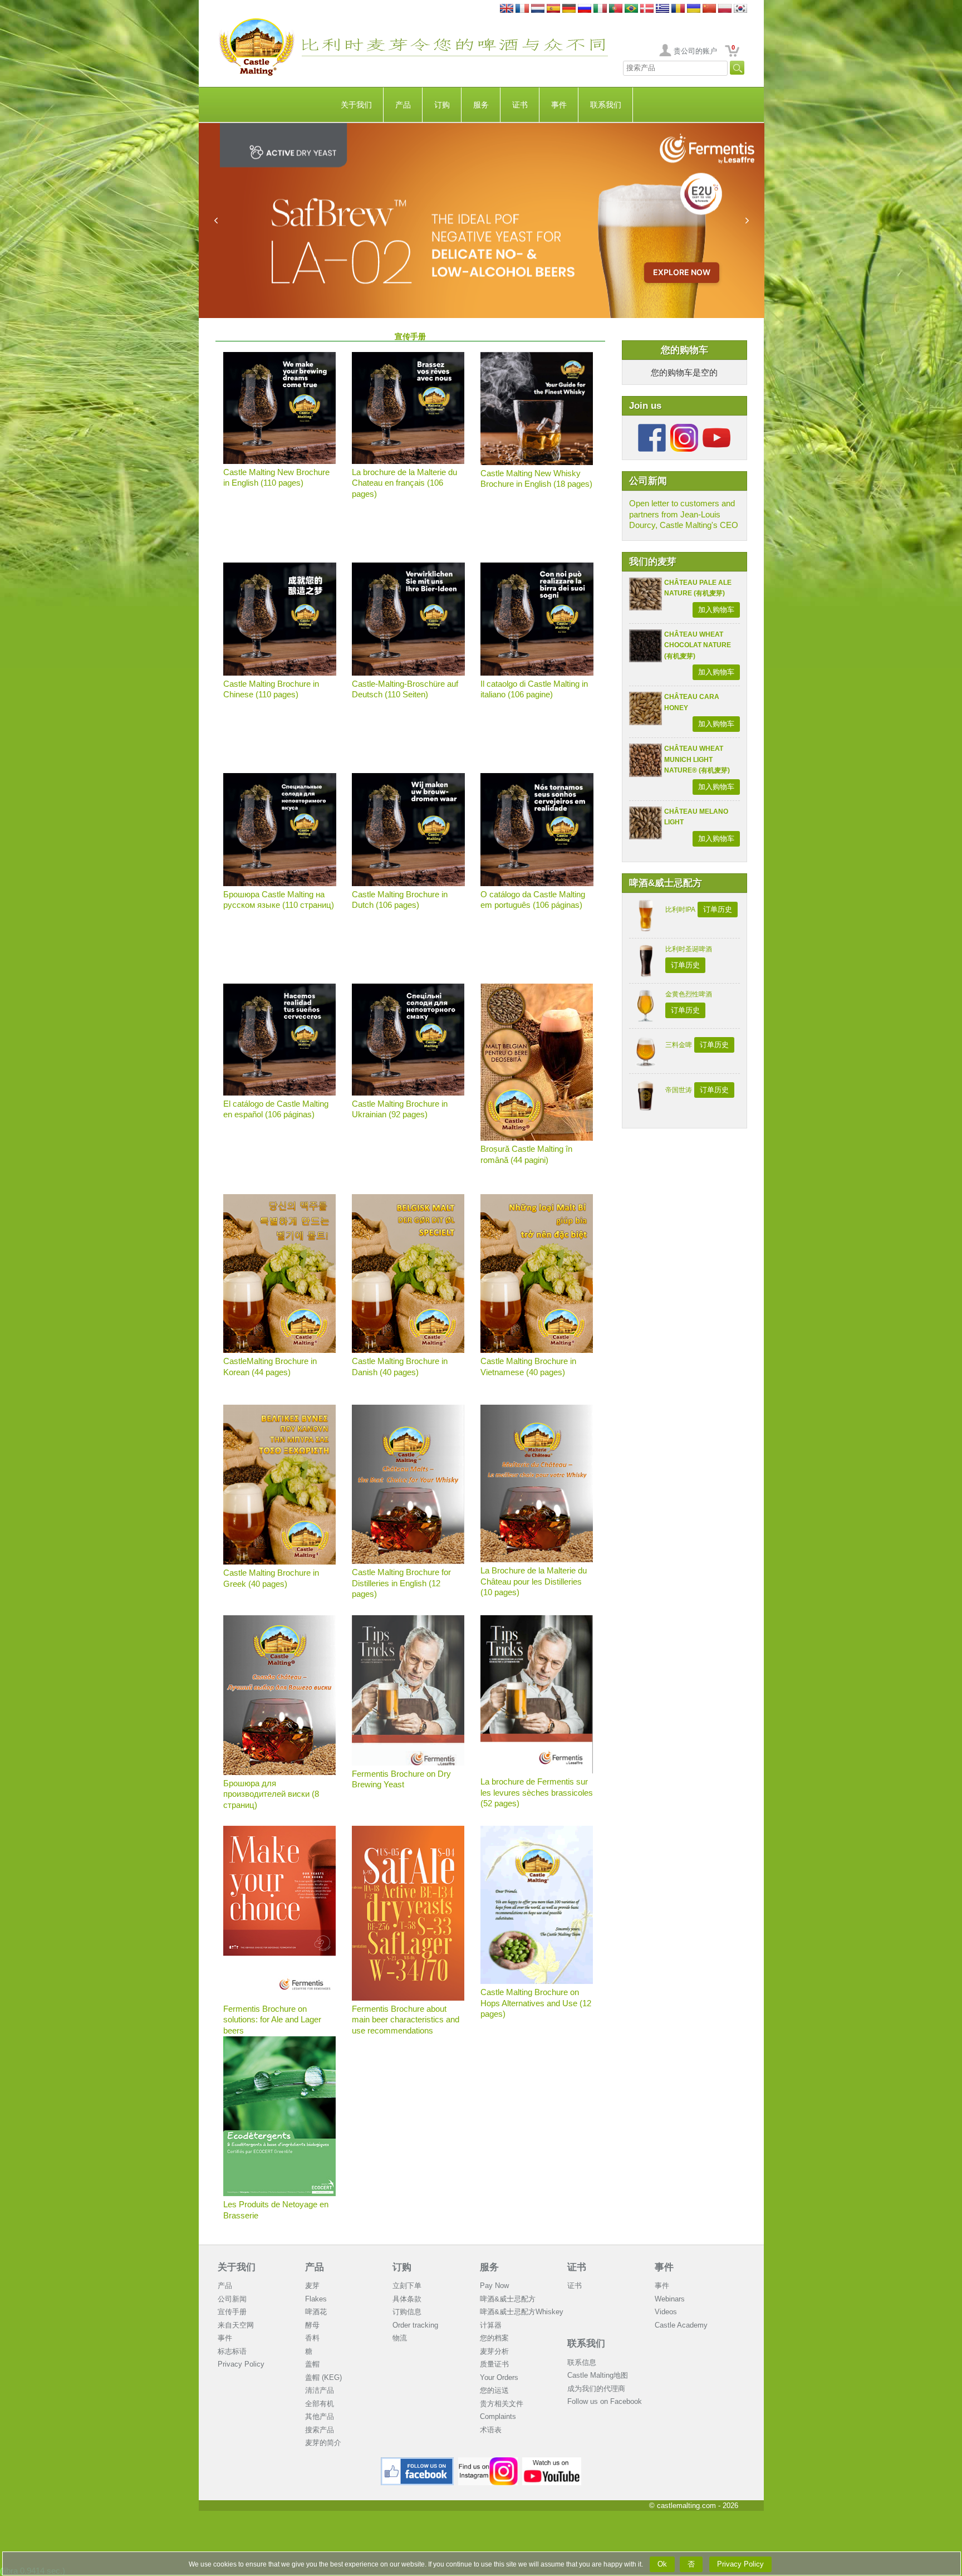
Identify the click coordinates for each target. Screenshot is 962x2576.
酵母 (312, 2325)
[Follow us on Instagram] (684, 428)
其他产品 (320, 2416)
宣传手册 (232, 2312)
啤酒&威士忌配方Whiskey (522, 2312)
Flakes (316, 2299)
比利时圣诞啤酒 (689, 949)
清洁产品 (320, 2390)
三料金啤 (679, 1045)
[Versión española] (553, 9)
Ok (662, 2564)
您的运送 (494, 2390)
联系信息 (582, 2362)
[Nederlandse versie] (538, 9)
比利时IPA (680, 910)
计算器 (491, 2325)
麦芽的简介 (323, 2443)
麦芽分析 (494, 2351)
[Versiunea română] (678, 9)
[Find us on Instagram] (488, 2462)
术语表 (491, 2430)
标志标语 (232, 2351)
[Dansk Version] (647, 9)
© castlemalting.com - (694, 2506)
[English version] (507, 9)
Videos (666, 2312)
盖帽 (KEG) (323, 2377)
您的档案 (494, 2338)
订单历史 (718, 909)
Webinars (670, 2299)
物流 (400, 2338)
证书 (520, 105)
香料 (312, 2338)
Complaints (498, 2416)
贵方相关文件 (502, 2404)
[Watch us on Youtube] (552, 2462)
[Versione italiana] (600, 9)
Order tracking (415, 2325)
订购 (442, 105)
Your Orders (499, 2377)
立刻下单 (407, 2286)
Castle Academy (681, 2325)
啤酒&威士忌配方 (508, 2299)
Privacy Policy (241, 2364)
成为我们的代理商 (596, 2389)
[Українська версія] (694, 9)
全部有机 (320, 2404)
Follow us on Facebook (605, 2401)
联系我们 (606, 105)
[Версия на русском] (585, 9)
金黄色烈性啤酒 (689, 994)
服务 (481, 105)
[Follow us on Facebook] (652, 428)
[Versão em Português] (616, 9)
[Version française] (522, 9)
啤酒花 (316, 2312)
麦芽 (312, 2286)
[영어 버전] (740, 9)
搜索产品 (320, 2430)
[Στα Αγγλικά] (662, 9)
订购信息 (407, 2312)
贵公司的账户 (695, 51)
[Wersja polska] (725, 9)
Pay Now (494, 2286)
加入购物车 (716, 610)
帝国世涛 (679, 1090)
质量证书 (494, 2364)
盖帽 (312, 2364)
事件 (559, 105)
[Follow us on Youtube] (716, 428)
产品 (403, 105)
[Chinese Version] (709, 9)
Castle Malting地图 (598, 2375)
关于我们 (356, 105)
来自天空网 (236, 2325)
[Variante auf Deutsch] (569, 9)
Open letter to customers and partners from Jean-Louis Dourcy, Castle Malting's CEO (684, 514)
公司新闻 (232, 2299)
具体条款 (407, 2299)
